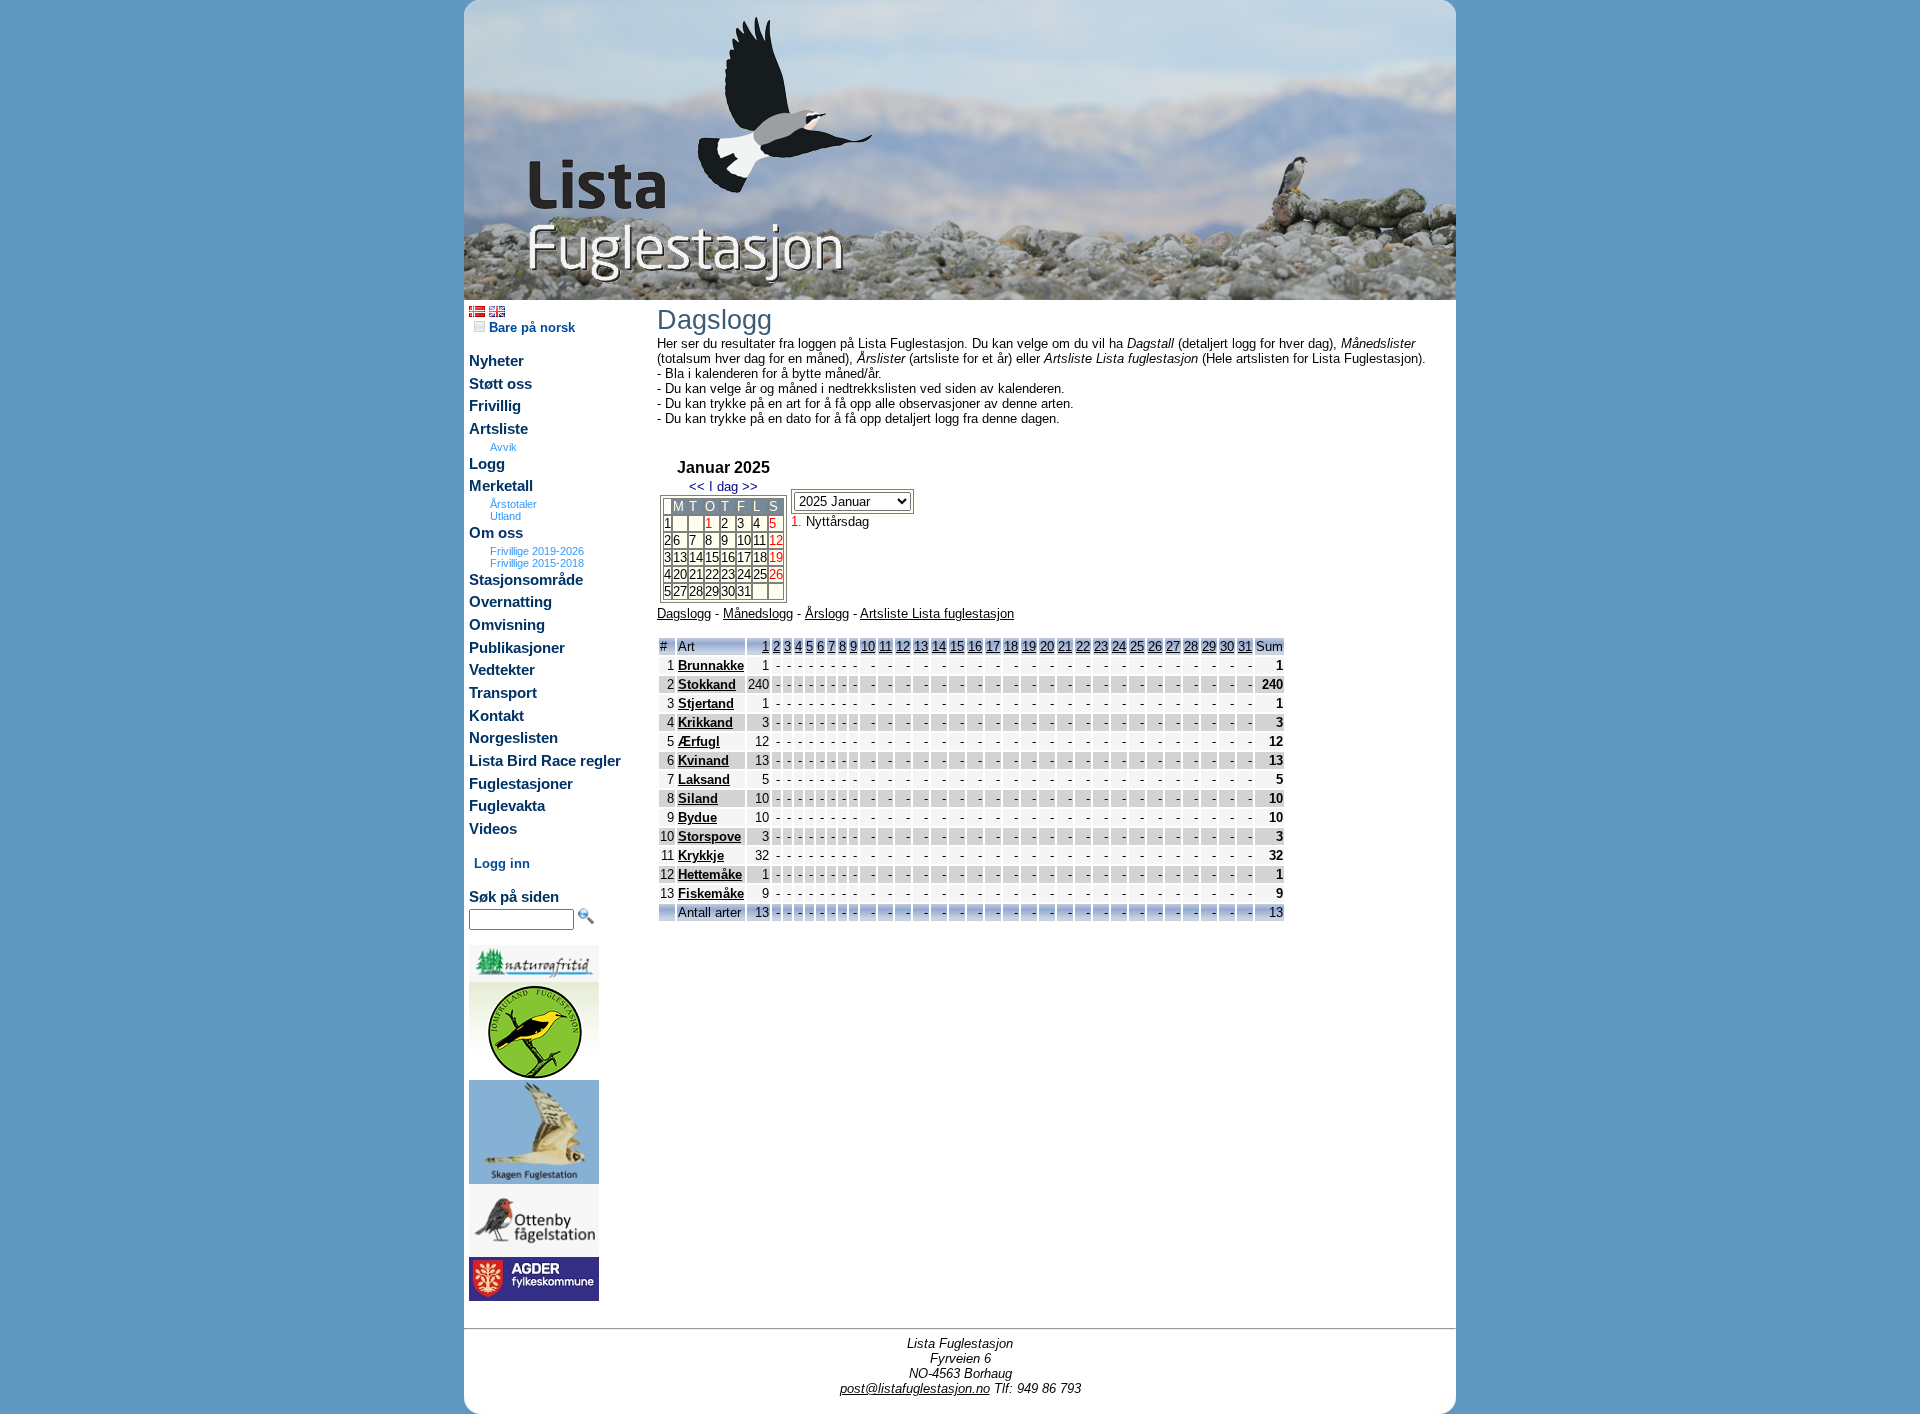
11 (759, 540)
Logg (487, 464)
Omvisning (507, 625)
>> (750, 486)
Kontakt (496, 716)
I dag (723, 486)
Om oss (496, 533)
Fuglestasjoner (521, 784)
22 (712, 574)
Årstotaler (513, 504)
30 (728, 591)
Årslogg (827, 613)
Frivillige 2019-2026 (537, 551)
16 (728, 557)
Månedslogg (758, 613)
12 (903, 646)
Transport (503, 693)
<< (697, 486)
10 (744, 540)
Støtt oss (500, 384)
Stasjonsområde (526, 580)
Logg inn (502, 863)
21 (696, 574)
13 (680, 557)
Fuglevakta (507, 806)
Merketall (501, 486)
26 (1155, 646)
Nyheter (496, 361)
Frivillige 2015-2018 (537, 563)
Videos (493, 829)
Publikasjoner (517, 648)
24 (744, 574)
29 (712, 591)
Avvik (503, 447)
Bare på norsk (530, 327)
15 (712, 557)
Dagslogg (684, 613)
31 (744, 591)
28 (696, 591)
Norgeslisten (513, 738)
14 (696, 557)
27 (680, 591)
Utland (505, 516)
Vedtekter (502, 670)
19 (1029, 646)
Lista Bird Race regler (545, 761)
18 (760, 557)
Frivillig (495, 406)
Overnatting (510, 602)
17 (744, 557)
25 (760, 574)
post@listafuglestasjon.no (915, 1388)
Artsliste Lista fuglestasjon (937, 613)
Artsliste (498, 429)
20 (680, 574)
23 (728, 574)
